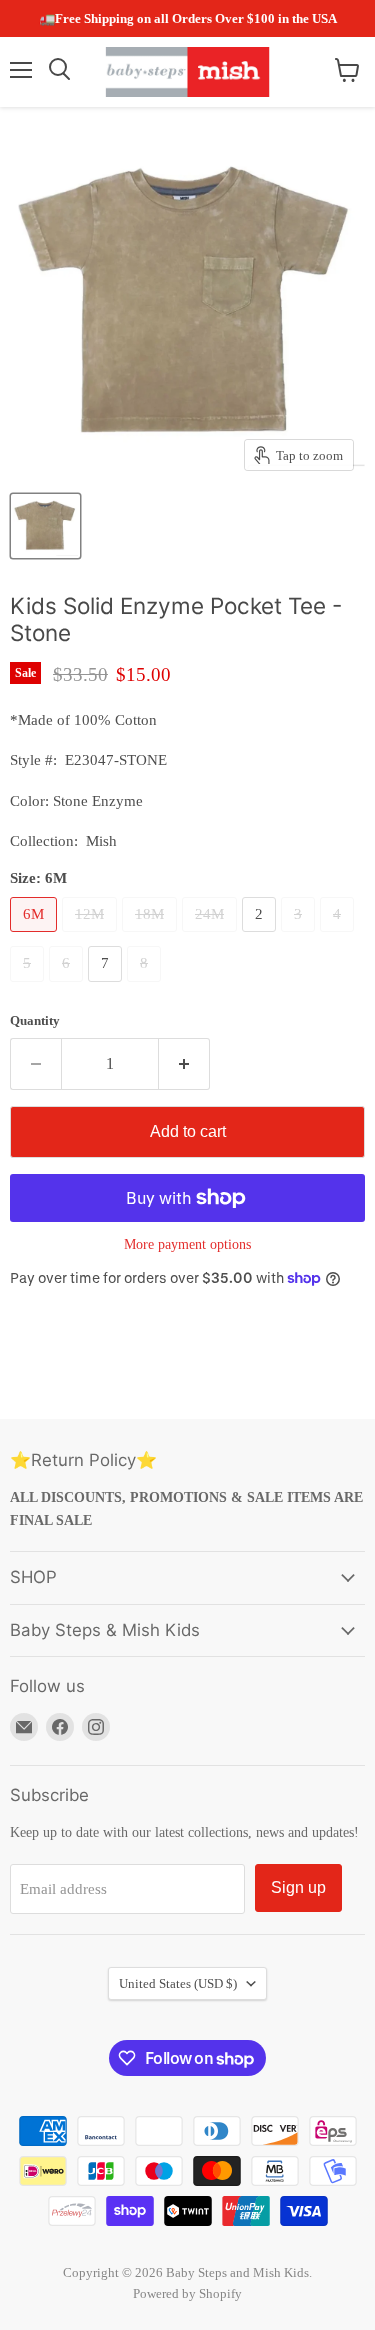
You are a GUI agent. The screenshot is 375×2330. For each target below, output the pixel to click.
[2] (261, 937)
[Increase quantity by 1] (184, 1064)
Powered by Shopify (187, 2293)
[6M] (36, 937)
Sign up (298, 1887)
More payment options (187, 1244)
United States (178, 1983)
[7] (107, 987)
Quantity (35, 1020)
